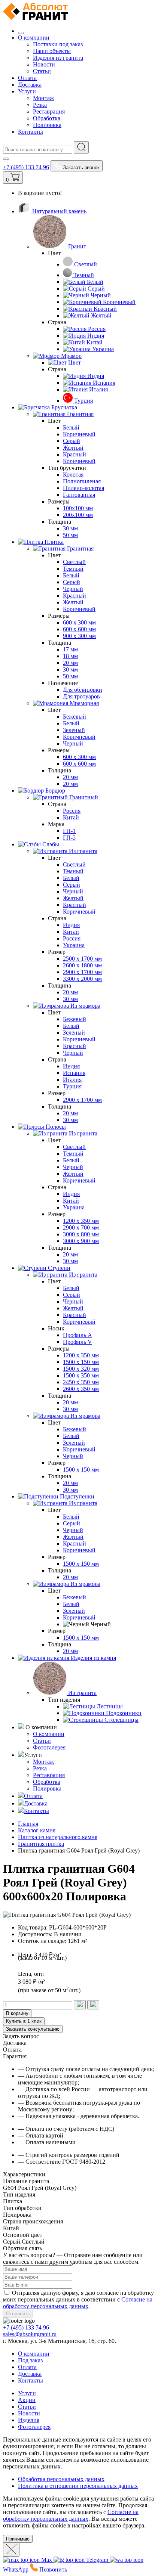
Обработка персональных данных (61, 2479)
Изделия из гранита (58, 58)
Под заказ (30, 2360)
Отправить (18, 2314)
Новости (44, 64)
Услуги (27, 91)
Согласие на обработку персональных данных (78, 2303)
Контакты (31, 132)
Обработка (47, 118)
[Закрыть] (11, 2550)
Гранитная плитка (41, 1844)
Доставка (30, 85)
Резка (40, 105)
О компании (34, 38)
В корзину (17, 2013)
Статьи (42, 71)
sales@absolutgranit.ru (30, 2334)
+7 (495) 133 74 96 (26, 167)
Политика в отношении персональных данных (78, 2486)
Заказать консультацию (33, 2029)
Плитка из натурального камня (58, 1837)
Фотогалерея (49, 1747)
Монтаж (43, 98)
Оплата (27, 78)
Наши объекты (52, 51)
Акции (27, 2400)
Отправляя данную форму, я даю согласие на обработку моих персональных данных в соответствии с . (78, 2299)
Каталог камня (37, 1830)
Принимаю (18, 2539)
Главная (28, 1824)
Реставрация (49, 111)
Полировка (47, 125)
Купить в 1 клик (24, 2021)
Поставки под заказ (58, 44)
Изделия (29, 2420)
